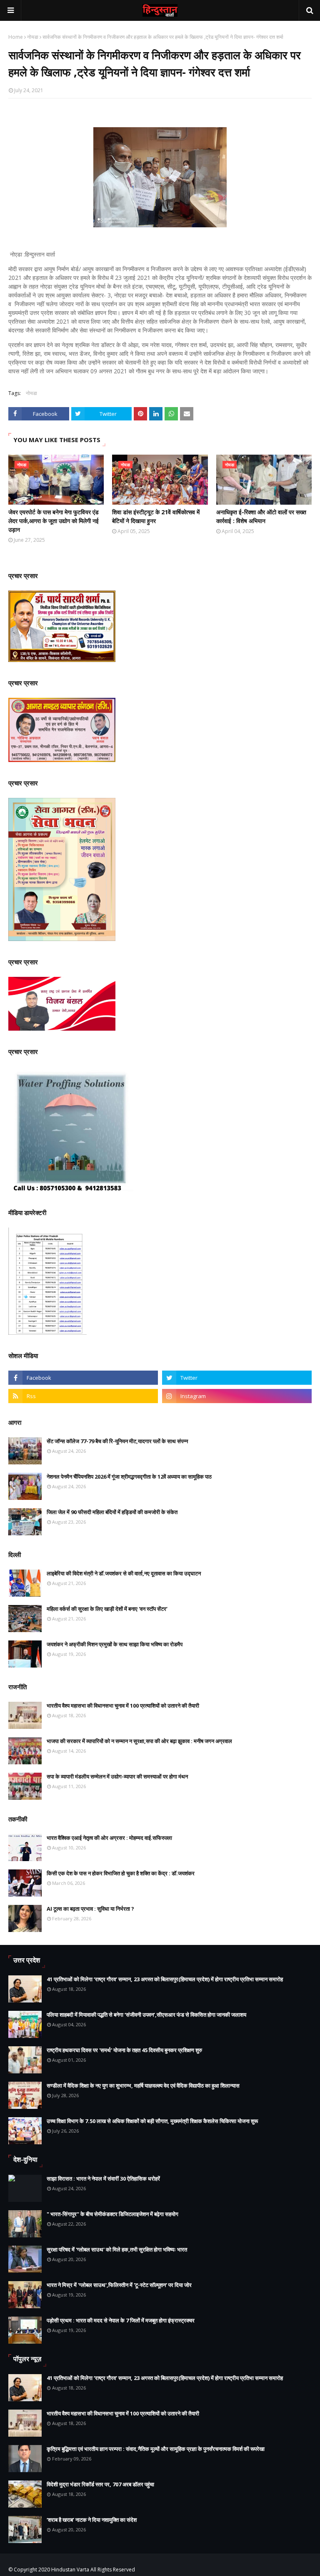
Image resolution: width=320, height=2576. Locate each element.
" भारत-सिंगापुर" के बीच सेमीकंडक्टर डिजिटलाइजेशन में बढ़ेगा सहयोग (112, 2214)
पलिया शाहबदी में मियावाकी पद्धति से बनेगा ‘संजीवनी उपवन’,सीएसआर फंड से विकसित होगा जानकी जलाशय (146, 2015)
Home (16, 37)
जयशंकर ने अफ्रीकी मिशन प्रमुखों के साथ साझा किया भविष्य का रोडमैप (115, 1644)
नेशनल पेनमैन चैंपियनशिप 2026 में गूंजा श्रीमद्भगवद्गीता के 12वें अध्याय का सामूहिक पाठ (129, 1477)
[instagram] (237, 1396)
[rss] (83, 1396)
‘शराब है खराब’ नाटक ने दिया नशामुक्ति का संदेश (92, 2520)
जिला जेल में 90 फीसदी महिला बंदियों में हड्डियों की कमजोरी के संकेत (112, 1512)
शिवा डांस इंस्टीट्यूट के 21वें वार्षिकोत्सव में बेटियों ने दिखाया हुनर (156, 516)
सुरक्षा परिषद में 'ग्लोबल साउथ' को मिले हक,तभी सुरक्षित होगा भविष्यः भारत (117, 2249)
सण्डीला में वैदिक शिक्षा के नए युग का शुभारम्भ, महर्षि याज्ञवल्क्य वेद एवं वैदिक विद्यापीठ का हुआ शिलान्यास (143, 2085)
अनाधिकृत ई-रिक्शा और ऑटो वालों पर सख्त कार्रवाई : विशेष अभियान (261, 516)
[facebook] (83, 1378)
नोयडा (33, 37)
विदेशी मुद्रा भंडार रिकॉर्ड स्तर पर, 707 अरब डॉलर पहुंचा (100, 2484)
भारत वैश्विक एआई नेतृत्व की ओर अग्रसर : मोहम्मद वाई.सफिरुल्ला (109, 1838)
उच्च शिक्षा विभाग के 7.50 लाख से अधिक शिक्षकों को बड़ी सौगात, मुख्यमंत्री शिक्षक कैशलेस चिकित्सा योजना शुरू (152, 2121)
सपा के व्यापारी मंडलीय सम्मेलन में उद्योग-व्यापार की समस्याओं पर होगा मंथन (117, 1776)
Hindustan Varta (70, 2570)
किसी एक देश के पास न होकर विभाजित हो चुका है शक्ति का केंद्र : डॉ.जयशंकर (121, 1873)
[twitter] (237, 1378)
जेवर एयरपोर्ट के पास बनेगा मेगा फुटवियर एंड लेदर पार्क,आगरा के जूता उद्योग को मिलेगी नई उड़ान (54, 521)
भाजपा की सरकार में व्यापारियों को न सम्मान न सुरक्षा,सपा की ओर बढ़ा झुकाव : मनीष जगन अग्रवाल (139, 1741)
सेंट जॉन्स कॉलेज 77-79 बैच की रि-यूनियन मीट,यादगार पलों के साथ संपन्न (117, 1441)
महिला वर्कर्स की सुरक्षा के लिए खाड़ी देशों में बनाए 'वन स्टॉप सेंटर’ (107, 1609)
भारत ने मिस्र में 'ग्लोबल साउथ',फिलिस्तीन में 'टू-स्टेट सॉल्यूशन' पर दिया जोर (119, 2285)
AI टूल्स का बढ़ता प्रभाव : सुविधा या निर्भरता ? (90, 1909)
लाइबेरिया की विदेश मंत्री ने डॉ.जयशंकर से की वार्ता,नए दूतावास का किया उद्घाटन (124, 1573)
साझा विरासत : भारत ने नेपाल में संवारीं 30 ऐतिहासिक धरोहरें (103, 2179)
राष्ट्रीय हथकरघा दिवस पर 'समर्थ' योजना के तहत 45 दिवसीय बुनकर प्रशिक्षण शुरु (124, 2050)
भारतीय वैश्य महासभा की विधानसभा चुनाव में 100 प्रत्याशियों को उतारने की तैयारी (123, 1706)
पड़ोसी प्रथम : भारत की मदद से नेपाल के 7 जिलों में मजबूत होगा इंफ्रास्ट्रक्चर (121, 2320)
